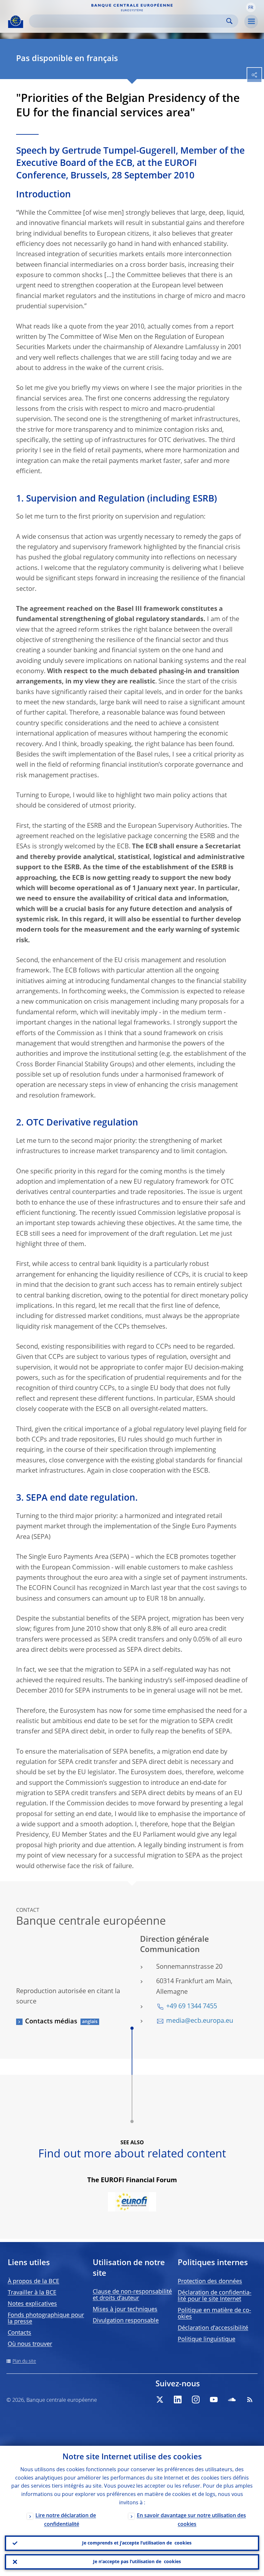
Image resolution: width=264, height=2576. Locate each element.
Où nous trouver (30, 2344)
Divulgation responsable (126, 2321)
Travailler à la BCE (32, 2293)
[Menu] (251, 22)
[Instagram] (196, 2400)
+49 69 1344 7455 (192, 2007)
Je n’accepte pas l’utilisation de (137, 2562)
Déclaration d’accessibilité (213, 2328)
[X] (160, 2400)
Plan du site (24, 2361)
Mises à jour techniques (125, 2309)
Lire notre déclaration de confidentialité (66, 2520)
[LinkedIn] (178, 2400)
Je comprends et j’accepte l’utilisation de (137, 2543)
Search (229, 21)
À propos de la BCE (33, 2282)
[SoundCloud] (232, 2400)
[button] (251, 7)
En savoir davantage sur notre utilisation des (191, 2520)
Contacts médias (51, 2022)
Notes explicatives (32, 2304)
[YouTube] (214, 2400)
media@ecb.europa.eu (200, 2021)
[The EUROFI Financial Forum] (132, 2203)
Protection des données (210, 2282)
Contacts (19, 2333)
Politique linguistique (207, 2339)
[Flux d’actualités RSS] (250, 2400)
